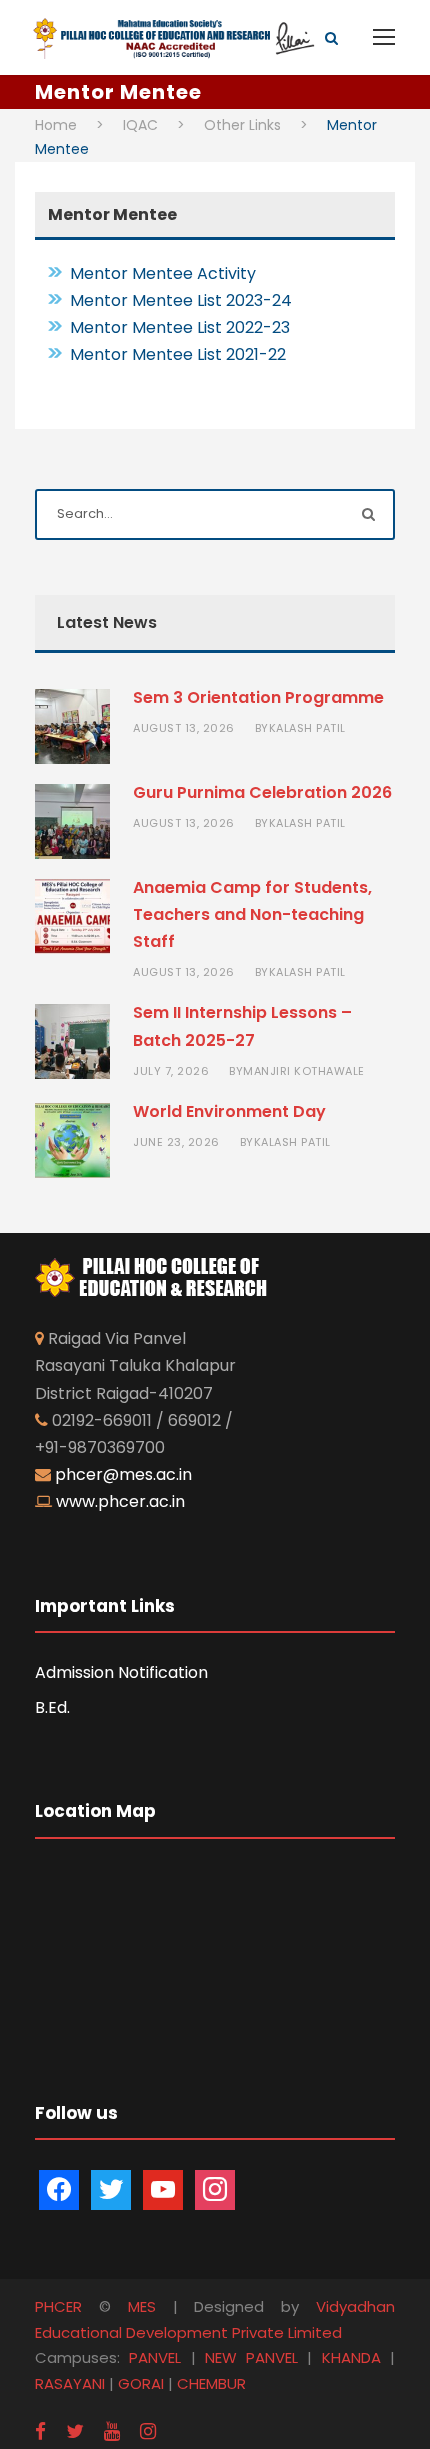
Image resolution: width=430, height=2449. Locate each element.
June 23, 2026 (176, 1142)
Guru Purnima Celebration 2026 (262, 792)
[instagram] (148, 2431)
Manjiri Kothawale (304, 1071)
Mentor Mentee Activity (163, 273)
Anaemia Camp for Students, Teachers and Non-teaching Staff (252, 914)
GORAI (141, 2383)
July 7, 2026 (171, 1071)
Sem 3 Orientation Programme (258, 697)
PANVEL (155, 2357)
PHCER (58, 2306)
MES (142, 2306)
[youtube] (112, 2431)
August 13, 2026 (184, 728)
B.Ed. (52, 1707)
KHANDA (351, 2357)
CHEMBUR (211, 2383)
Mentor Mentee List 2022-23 (180, 327)
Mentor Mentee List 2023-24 (181, 300)
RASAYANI (70, 2383)
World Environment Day (229, 1111)
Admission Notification (121, 1672)
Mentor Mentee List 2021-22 (178, 354)
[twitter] (75, 2431)
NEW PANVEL (251, 2357)
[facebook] (40, 2431)
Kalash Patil (307, 728)
